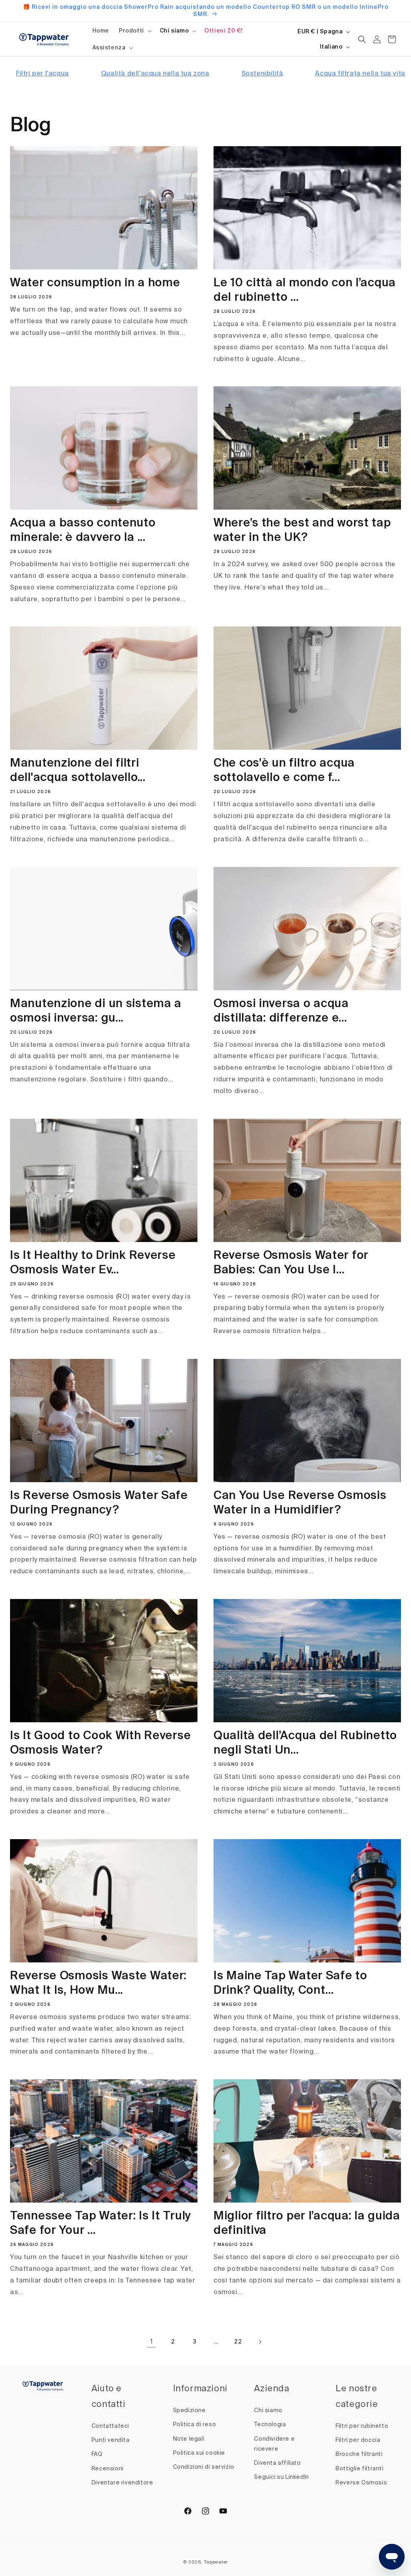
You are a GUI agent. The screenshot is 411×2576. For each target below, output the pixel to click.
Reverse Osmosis (361, 2483)
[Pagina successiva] (260, 2342)
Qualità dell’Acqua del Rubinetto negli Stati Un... (305, 1743)
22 (238, 2342)
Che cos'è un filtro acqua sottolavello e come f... (284, 771)
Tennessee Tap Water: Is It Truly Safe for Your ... (101, 2224)
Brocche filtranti (359, 2454)
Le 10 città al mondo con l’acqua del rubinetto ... (305, 291)
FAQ (97, 2454)
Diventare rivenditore (122, 2483)
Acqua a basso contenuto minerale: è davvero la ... (83, 531)
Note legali (189, 2439)
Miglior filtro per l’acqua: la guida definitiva (307, 2224)
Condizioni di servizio (204, 2467)
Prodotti (131, 31)
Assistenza (109, 48)
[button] (134, 31)
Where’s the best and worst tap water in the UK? (302, 531)
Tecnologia (270, 2425)
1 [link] (152, 2342)
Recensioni (108, 2469)
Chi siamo (174, 31)
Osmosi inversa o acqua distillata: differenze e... (281, 1011)
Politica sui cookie (199, 2453)
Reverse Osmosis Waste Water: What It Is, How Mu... (98, 1983)
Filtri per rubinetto (362, 2426)
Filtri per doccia (358, 2440)
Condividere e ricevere (274, 2444)
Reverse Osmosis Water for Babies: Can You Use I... (291, 1263)
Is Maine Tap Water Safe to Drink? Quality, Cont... (290, 1983)
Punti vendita (111, 2440)
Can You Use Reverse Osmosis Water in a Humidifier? (300, 1503)
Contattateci (110, 2426)
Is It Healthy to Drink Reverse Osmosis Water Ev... (93, 1263)
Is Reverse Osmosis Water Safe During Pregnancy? (99, 1503)
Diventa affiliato (277, 2463)
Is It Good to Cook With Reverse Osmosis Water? (100, 1743)
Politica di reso (195, 2425)
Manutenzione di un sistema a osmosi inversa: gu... (96, 1011)
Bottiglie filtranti (359, 2469)
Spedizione (189, 2411)
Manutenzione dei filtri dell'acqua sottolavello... (78, 771)
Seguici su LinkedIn (281, 2477)
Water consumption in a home (95, 283)
